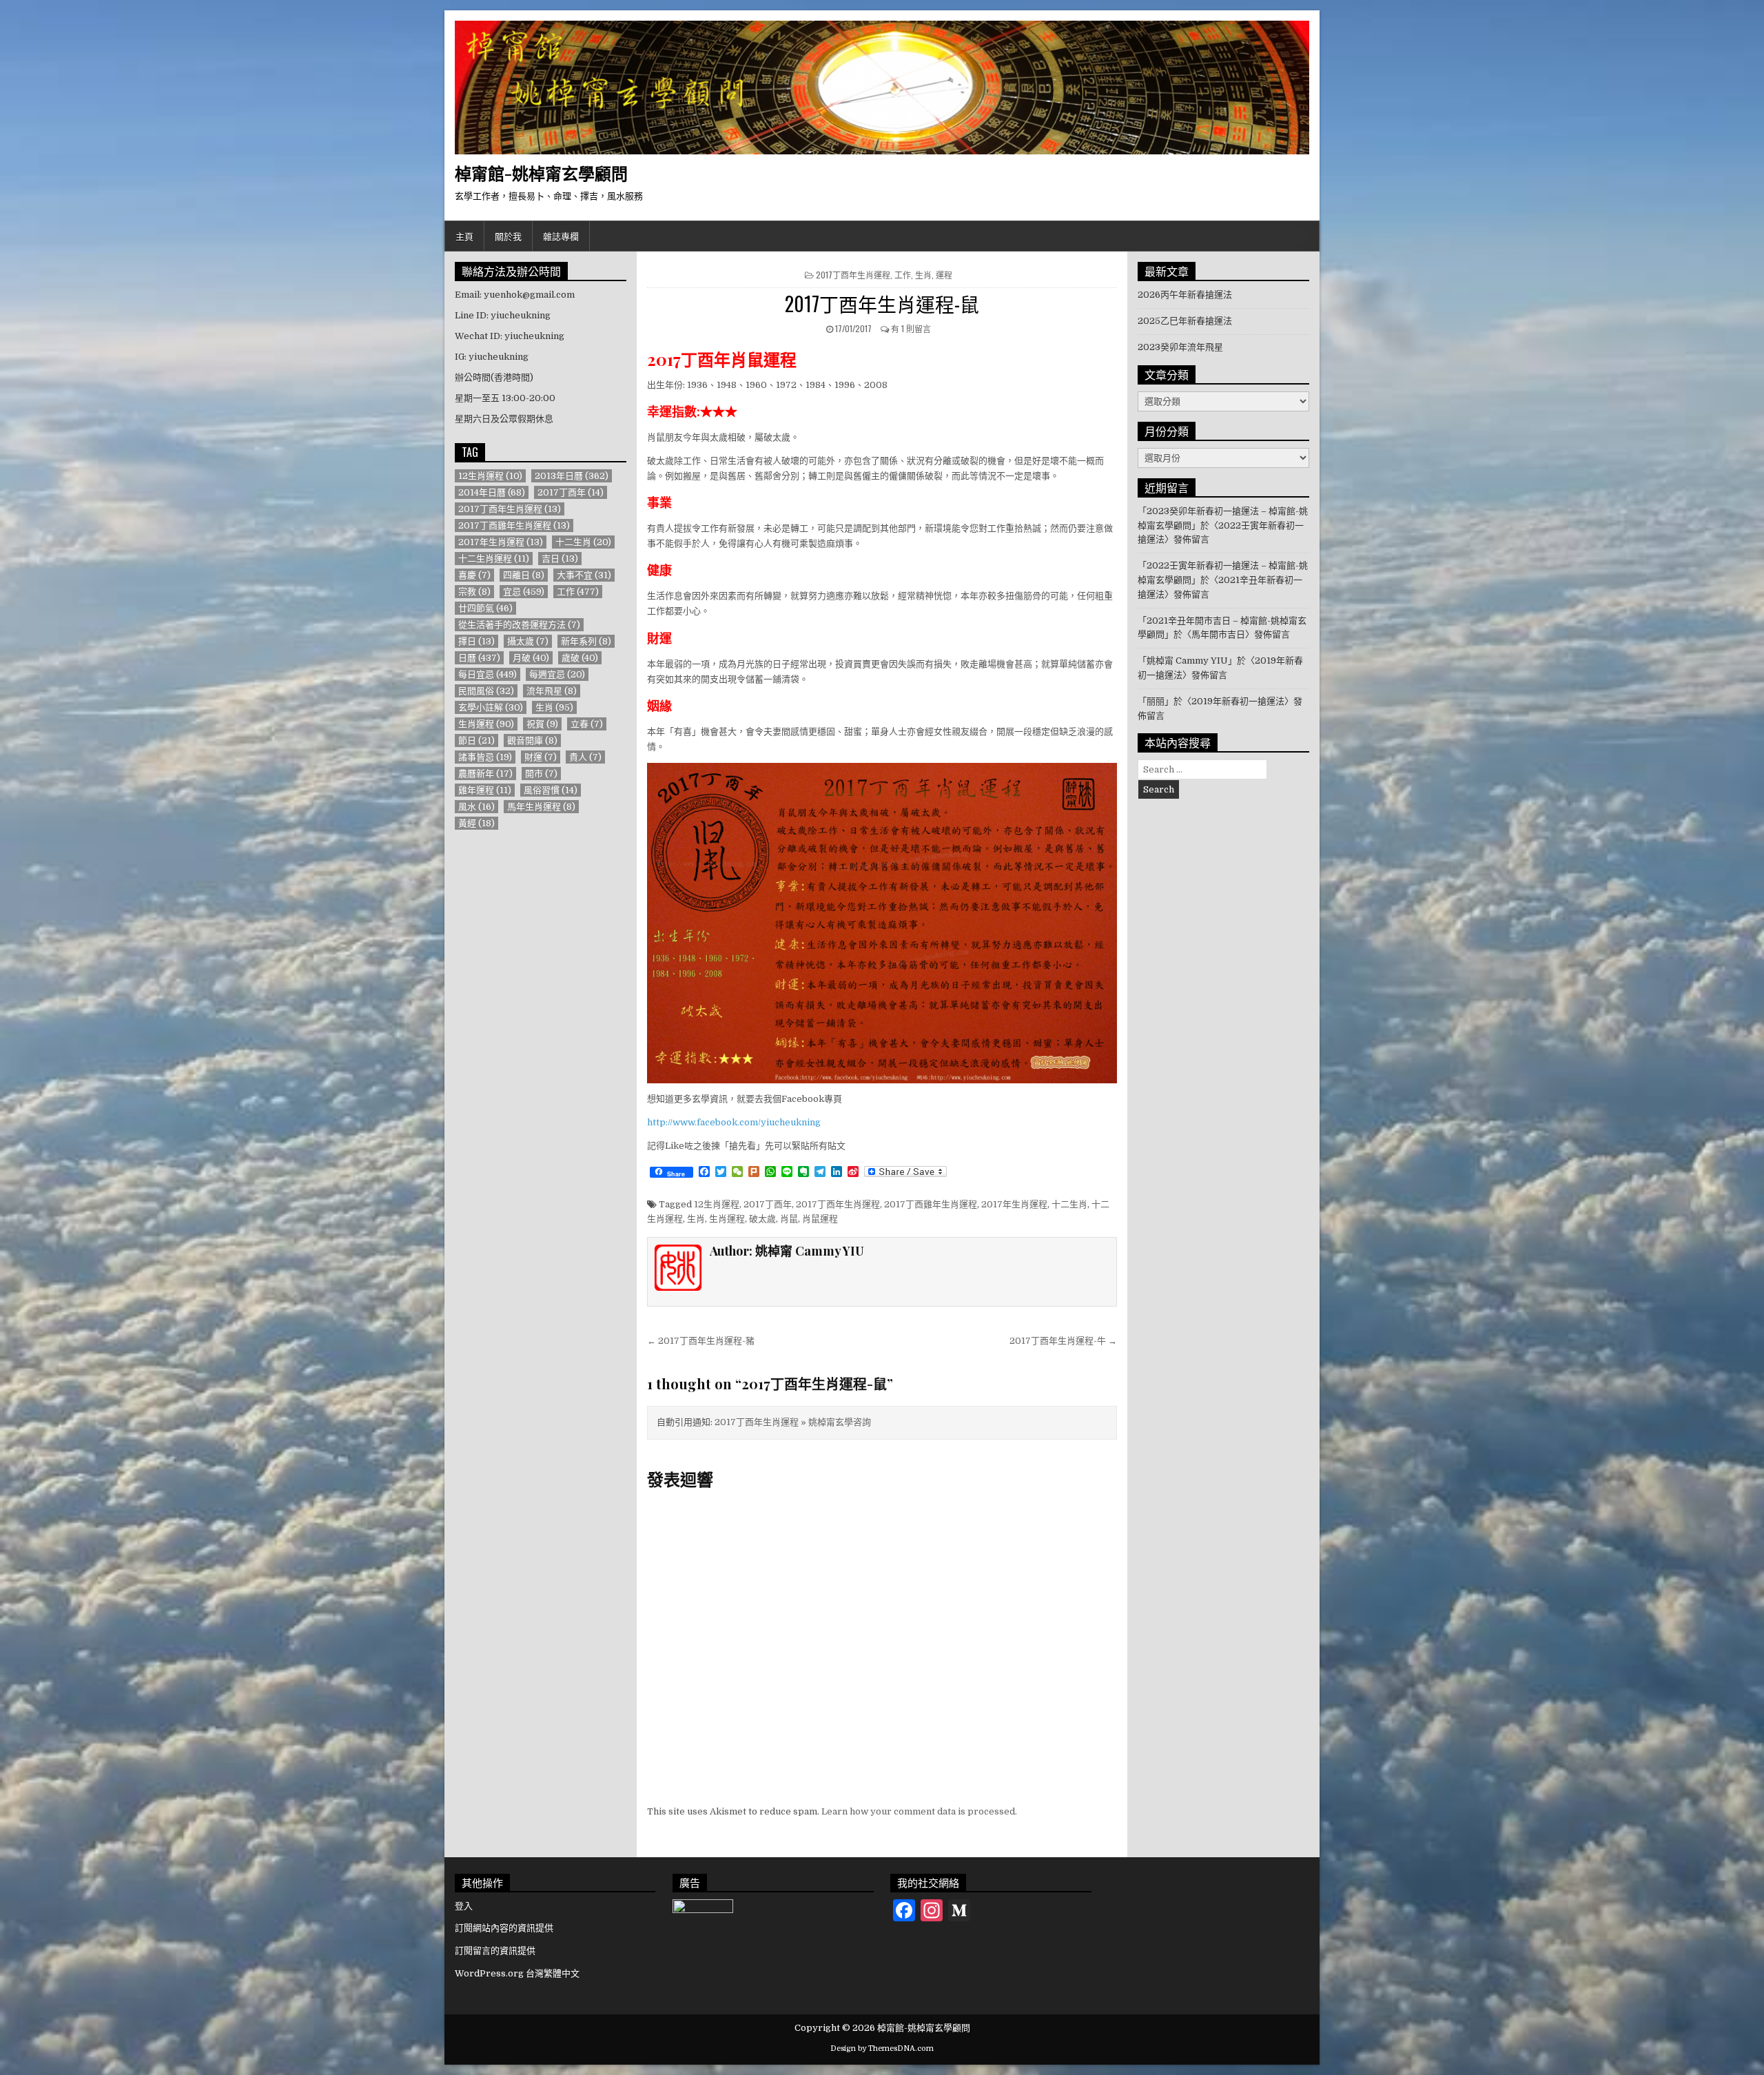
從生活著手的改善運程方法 (519, 625)
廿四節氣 (485, 608)
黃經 (476, 823)
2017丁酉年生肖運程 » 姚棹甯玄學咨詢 (793, 1422)
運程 (944, 275)
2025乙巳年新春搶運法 (1185, 321)
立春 (587, 724)
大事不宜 (584, 575)
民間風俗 (486, 691)
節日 (476, 740)
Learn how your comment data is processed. (919, 1811)
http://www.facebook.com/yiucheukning (734, 1122)
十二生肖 (1069, 1204)
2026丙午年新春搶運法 (1185, 295)
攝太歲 (528, 641)
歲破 (580, 658)
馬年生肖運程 (541, 807)
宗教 (474, 592)
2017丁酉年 (768, 1204)
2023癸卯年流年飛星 (1180, 347)
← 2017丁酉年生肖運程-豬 (701, 1341)
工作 (903, 275)
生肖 (923, 275)
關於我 (508, 236)
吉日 (560, 559)
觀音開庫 (532, 740)
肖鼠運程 (820, 1219)
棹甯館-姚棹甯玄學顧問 (541, 173)
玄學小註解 (491, 707)
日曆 (479, 658)
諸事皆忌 (485, 757)
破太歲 (762, 1219)
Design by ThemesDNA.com (882, 2048)
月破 (531, 658)
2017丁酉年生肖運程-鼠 (882, 304)
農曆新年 (485, 774)
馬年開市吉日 (1218, 634)
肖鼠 (789, 1219)
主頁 (464, 236)
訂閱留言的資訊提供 (495, 1951)
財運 (541, 757)
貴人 (585, 757)
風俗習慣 (551, 790)
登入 (464, 1906)
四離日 (524, 575)
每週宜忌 (557, 674)
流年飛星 (552, 691)
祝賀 (542, 724)
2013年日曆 (572, 476)
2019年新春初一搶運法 (1238, 701)
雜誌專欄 (561, 236)
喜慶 (474, 575)
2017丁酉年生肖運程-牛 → (1063, 1341)
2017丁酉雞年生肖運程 (931, 1204)
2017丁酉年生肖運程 (853, 275)
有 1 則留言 (911, 328)
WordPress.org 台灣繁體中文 (517, 1973)
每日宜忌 (488, 674)
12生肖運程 (717, 1204)
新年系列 (586, 641)
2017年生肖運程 (1014, 1204)
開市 (541, 774)
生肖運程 (727, 1219)
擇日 (476, 641)
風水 (476, 807)
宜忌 (524, 592)
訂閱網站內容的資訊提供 (504, 1928)
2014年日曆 (492, 492)
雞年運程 (485, 790)
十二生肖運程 (494, 559)
